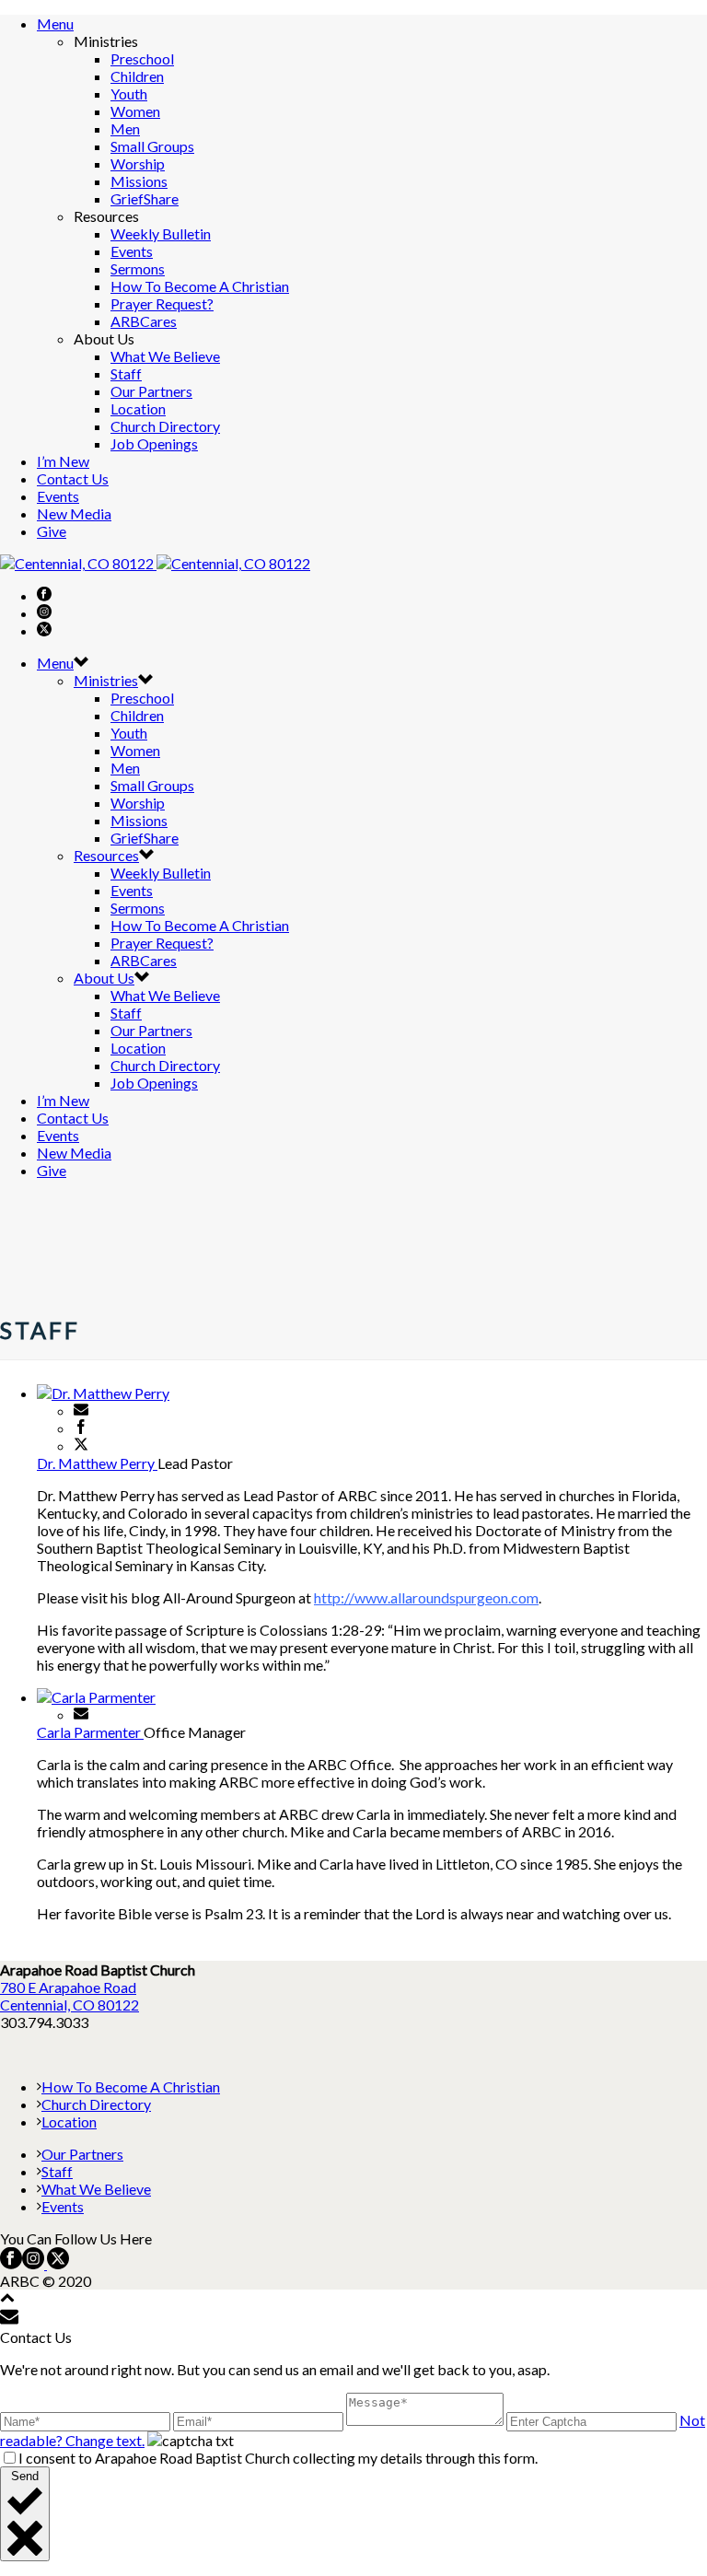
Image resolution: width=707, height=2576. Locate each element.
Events (132, 251)
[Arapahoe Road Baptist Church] (155, 563)
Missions (139, 181)
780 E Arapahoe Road (68, 1987)
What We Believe (165, 356)
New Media (74, 513)
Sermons (138, 268)
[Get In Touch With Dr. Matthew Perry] (81, 1410)
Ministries (106, 680)
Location (138, 408)
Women (135, 111)
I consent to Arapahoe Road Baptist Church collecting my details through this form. (278, 2458)
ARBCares (144, 321)
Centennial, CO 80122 (70, 2005)
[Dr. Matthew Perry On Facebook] (81, 1428)
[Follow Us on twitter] (57, 2263)
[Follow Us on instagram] (33, 2263)
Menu (55, 23)
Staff (126, 373)
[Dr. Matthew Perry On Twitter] (81, 1445)
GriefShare (145, 198)
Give (52, 531)
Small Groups (152, 146)
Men (125, 128)
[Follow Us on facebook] (11, 2263)
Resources (106, 855)
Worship (138, 163)
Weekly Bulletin (161, 233)
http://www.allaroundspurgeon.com (426, 1597)
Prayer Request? (162, 303)
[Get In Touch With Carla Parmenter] (81, 1714)
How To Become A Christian (200, 286)
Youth (129, 93)
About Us (104, 978)
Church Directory (165, 426)
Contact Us (73, 478)
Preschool (142, 58)
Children (137, 76)
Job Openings (154, 443)
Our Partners (151, 391)
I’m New (63, 461)
